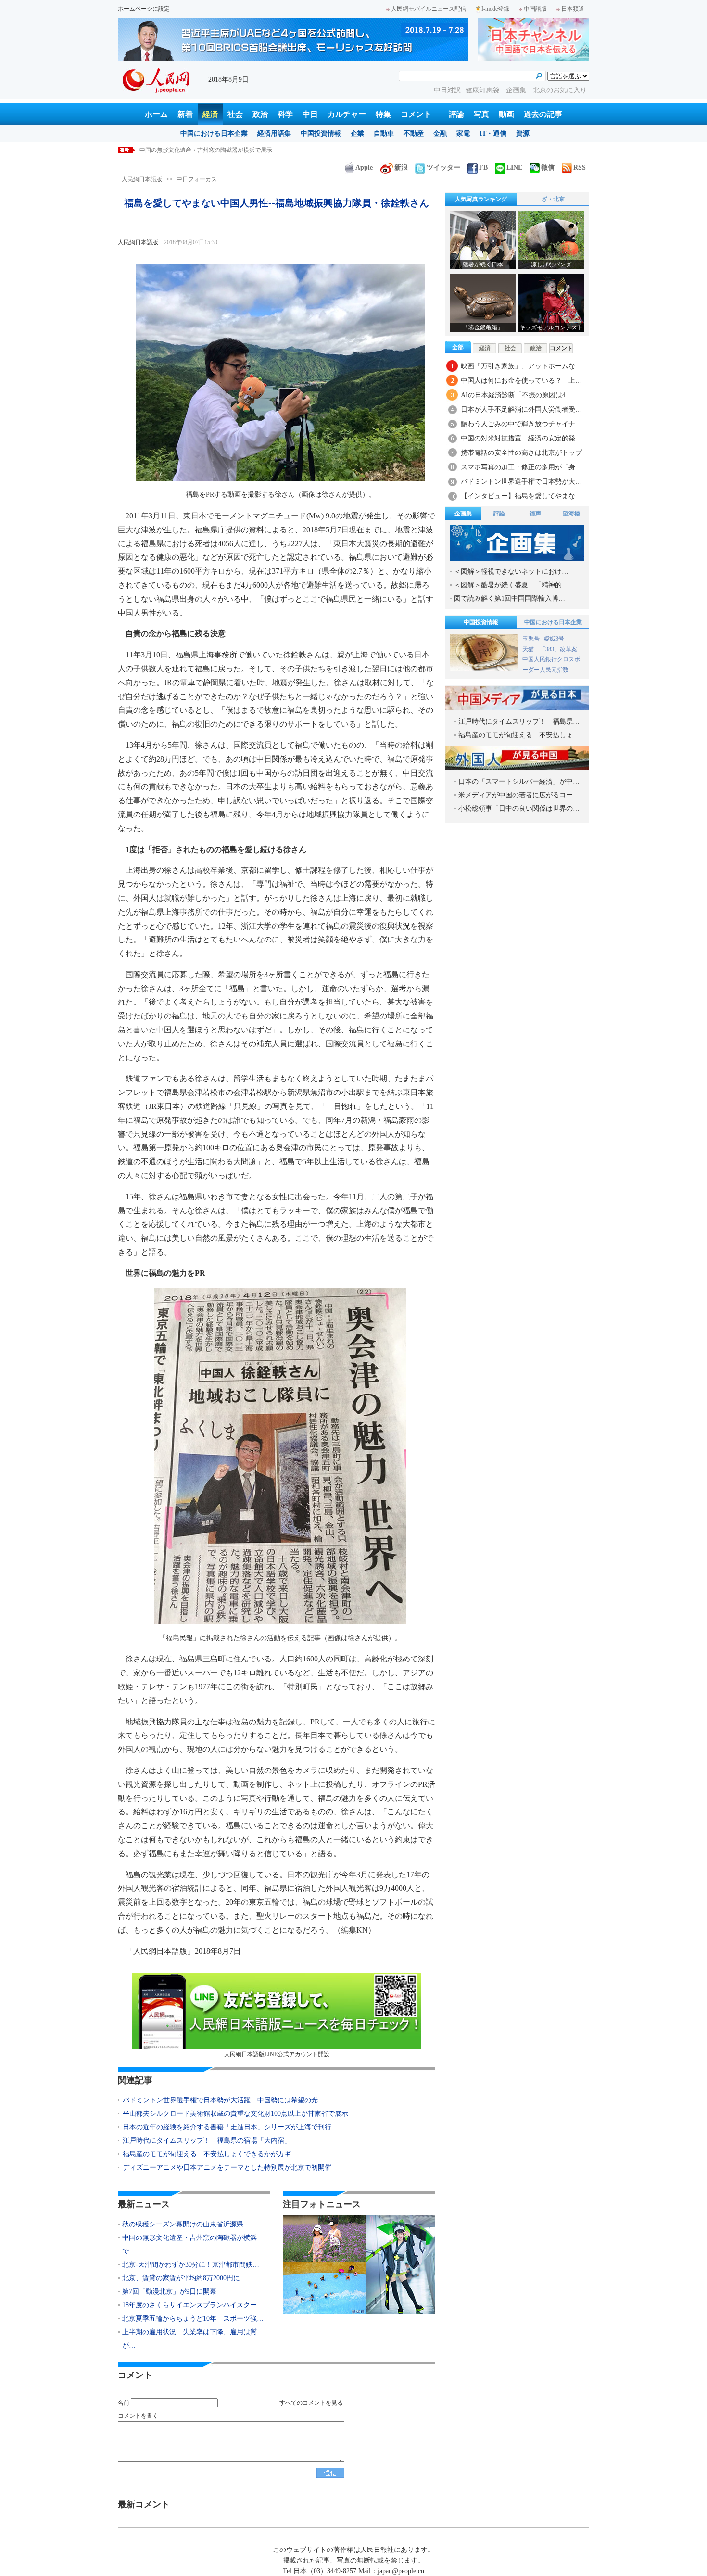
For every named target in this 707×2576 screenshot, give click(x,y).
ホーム (156, 114)
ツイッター (443, 168)
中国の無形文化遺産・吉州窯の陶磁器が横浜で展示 (206, 150)
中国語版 (535, 9)
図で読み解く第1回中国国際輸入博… (510, 598)
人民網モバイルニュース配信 (429, 9)
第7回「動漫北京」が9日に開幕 (169, 2292)
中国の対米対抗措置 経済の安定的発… (521, 438)
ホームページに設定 (144, 9)
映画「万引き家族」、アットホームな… (521, 366)
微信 (548, 168)
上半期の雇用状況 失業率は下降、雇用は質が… (189, 2339)
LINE (514, 168)
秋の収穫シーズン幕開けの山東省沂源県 (183, 2224)
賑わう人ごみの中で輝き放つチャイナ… (521, 424)
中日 (310, 114)
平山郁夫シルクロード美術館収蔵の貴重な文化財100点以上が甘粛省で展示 (235, 2114)
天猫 (529, 649)
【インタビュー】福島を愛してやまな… (521, 496)
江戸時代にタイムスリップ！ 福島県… (519, 722)
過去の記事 (543, 114)
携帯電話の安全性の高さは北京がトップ (521, 453)
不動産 (414, 133)
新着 (185, 114)
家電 (463, 133)
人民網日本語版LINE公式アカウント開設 (277, 2054)
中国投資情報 (321, 133)
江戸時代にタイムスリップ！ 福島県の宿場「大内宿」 (207, 2141)
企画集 (517, 90)
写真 (481, 114)
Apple (364, 168)
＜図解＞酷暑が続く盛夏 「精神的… (511, 585)
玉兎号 (531, 639)
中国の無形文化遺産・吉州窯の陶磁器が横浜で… (189, 2244)
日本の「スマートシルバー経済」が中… (519, 782)
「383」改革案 (558, 649)
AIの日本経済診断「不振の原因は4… (517, 395)
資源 (523, 133)
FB (483, 168)
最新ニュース (144, 2204)
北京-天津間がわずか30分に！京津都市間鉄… (191, 2265)
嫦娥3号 (554, 639)
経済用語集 (274, 133)
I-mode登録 (495, 9)
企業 (357, 133)
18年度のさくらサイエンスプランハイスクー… (193, 2305)
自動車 (384, 133)
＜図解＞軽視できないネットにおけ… (511, 572)
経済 (210, 114)
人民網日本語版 (142, 179)
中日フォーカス (197, 179)
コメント (416, 114)
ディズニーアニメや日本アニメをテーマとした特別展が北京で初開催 (227, 2168)
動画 (506, 114)
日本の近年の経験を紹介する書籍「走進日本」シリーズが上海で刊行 (227, 2127)
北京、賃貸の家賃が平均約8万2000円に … (188, 2278)
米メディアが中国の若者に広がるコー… (519, 795)
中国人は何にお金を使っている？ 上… (521, 381)
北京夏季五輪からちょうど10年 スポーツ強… (193, 2318)
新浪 (401, 168)
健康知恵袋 (483, 90)
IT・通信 (493, 133)
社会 (235, 114)
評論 (456, 114)
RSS (580, 168)
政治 (260, 114)
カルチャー (347, 114)
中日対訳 (447, 90)
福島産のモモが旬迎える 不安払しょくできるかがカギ (207, 2154)
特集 (383, 114)
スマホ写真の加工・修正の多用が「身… (521, 467)
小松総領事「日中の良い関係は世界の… (519, 809)
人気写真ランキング (481, 199)
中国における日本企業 (214, 133)
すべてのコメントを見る (311, 2403)
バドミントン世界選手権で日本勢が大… (521, 482)
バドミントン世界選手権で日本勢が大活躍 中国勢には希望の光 (220, 2100)
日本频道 (573, 9)
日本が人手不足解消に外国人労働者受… (521, 409)
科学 (285, 114)
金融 (440, 133)
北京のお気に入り (560, 90)
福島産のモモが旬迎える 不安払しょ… (519, 735)
